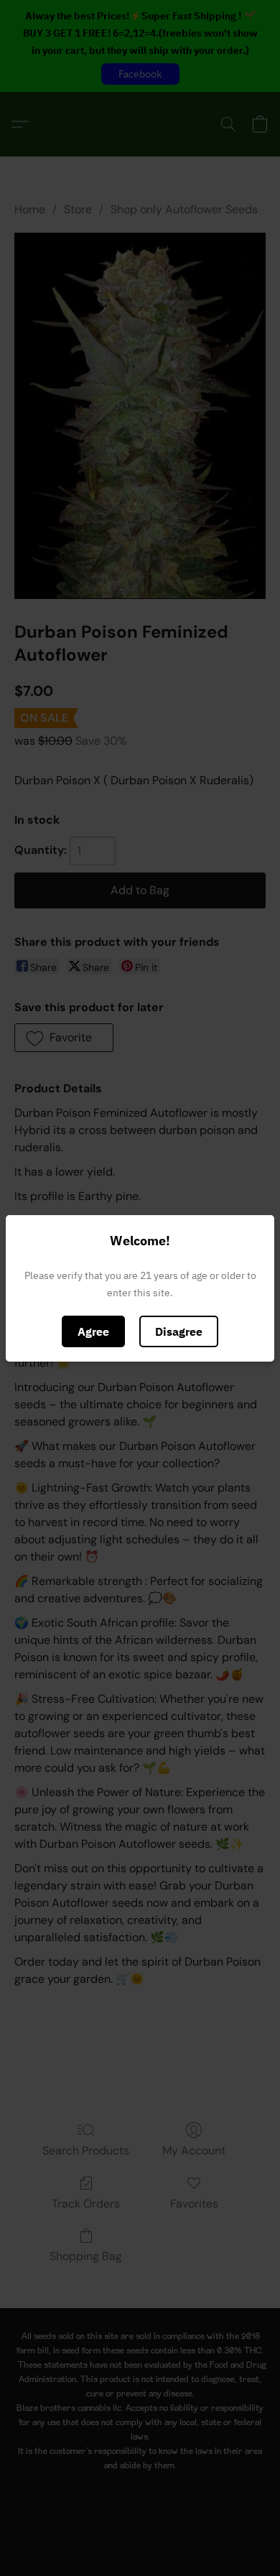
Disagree (179, 1331)
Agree (93, 1331)
